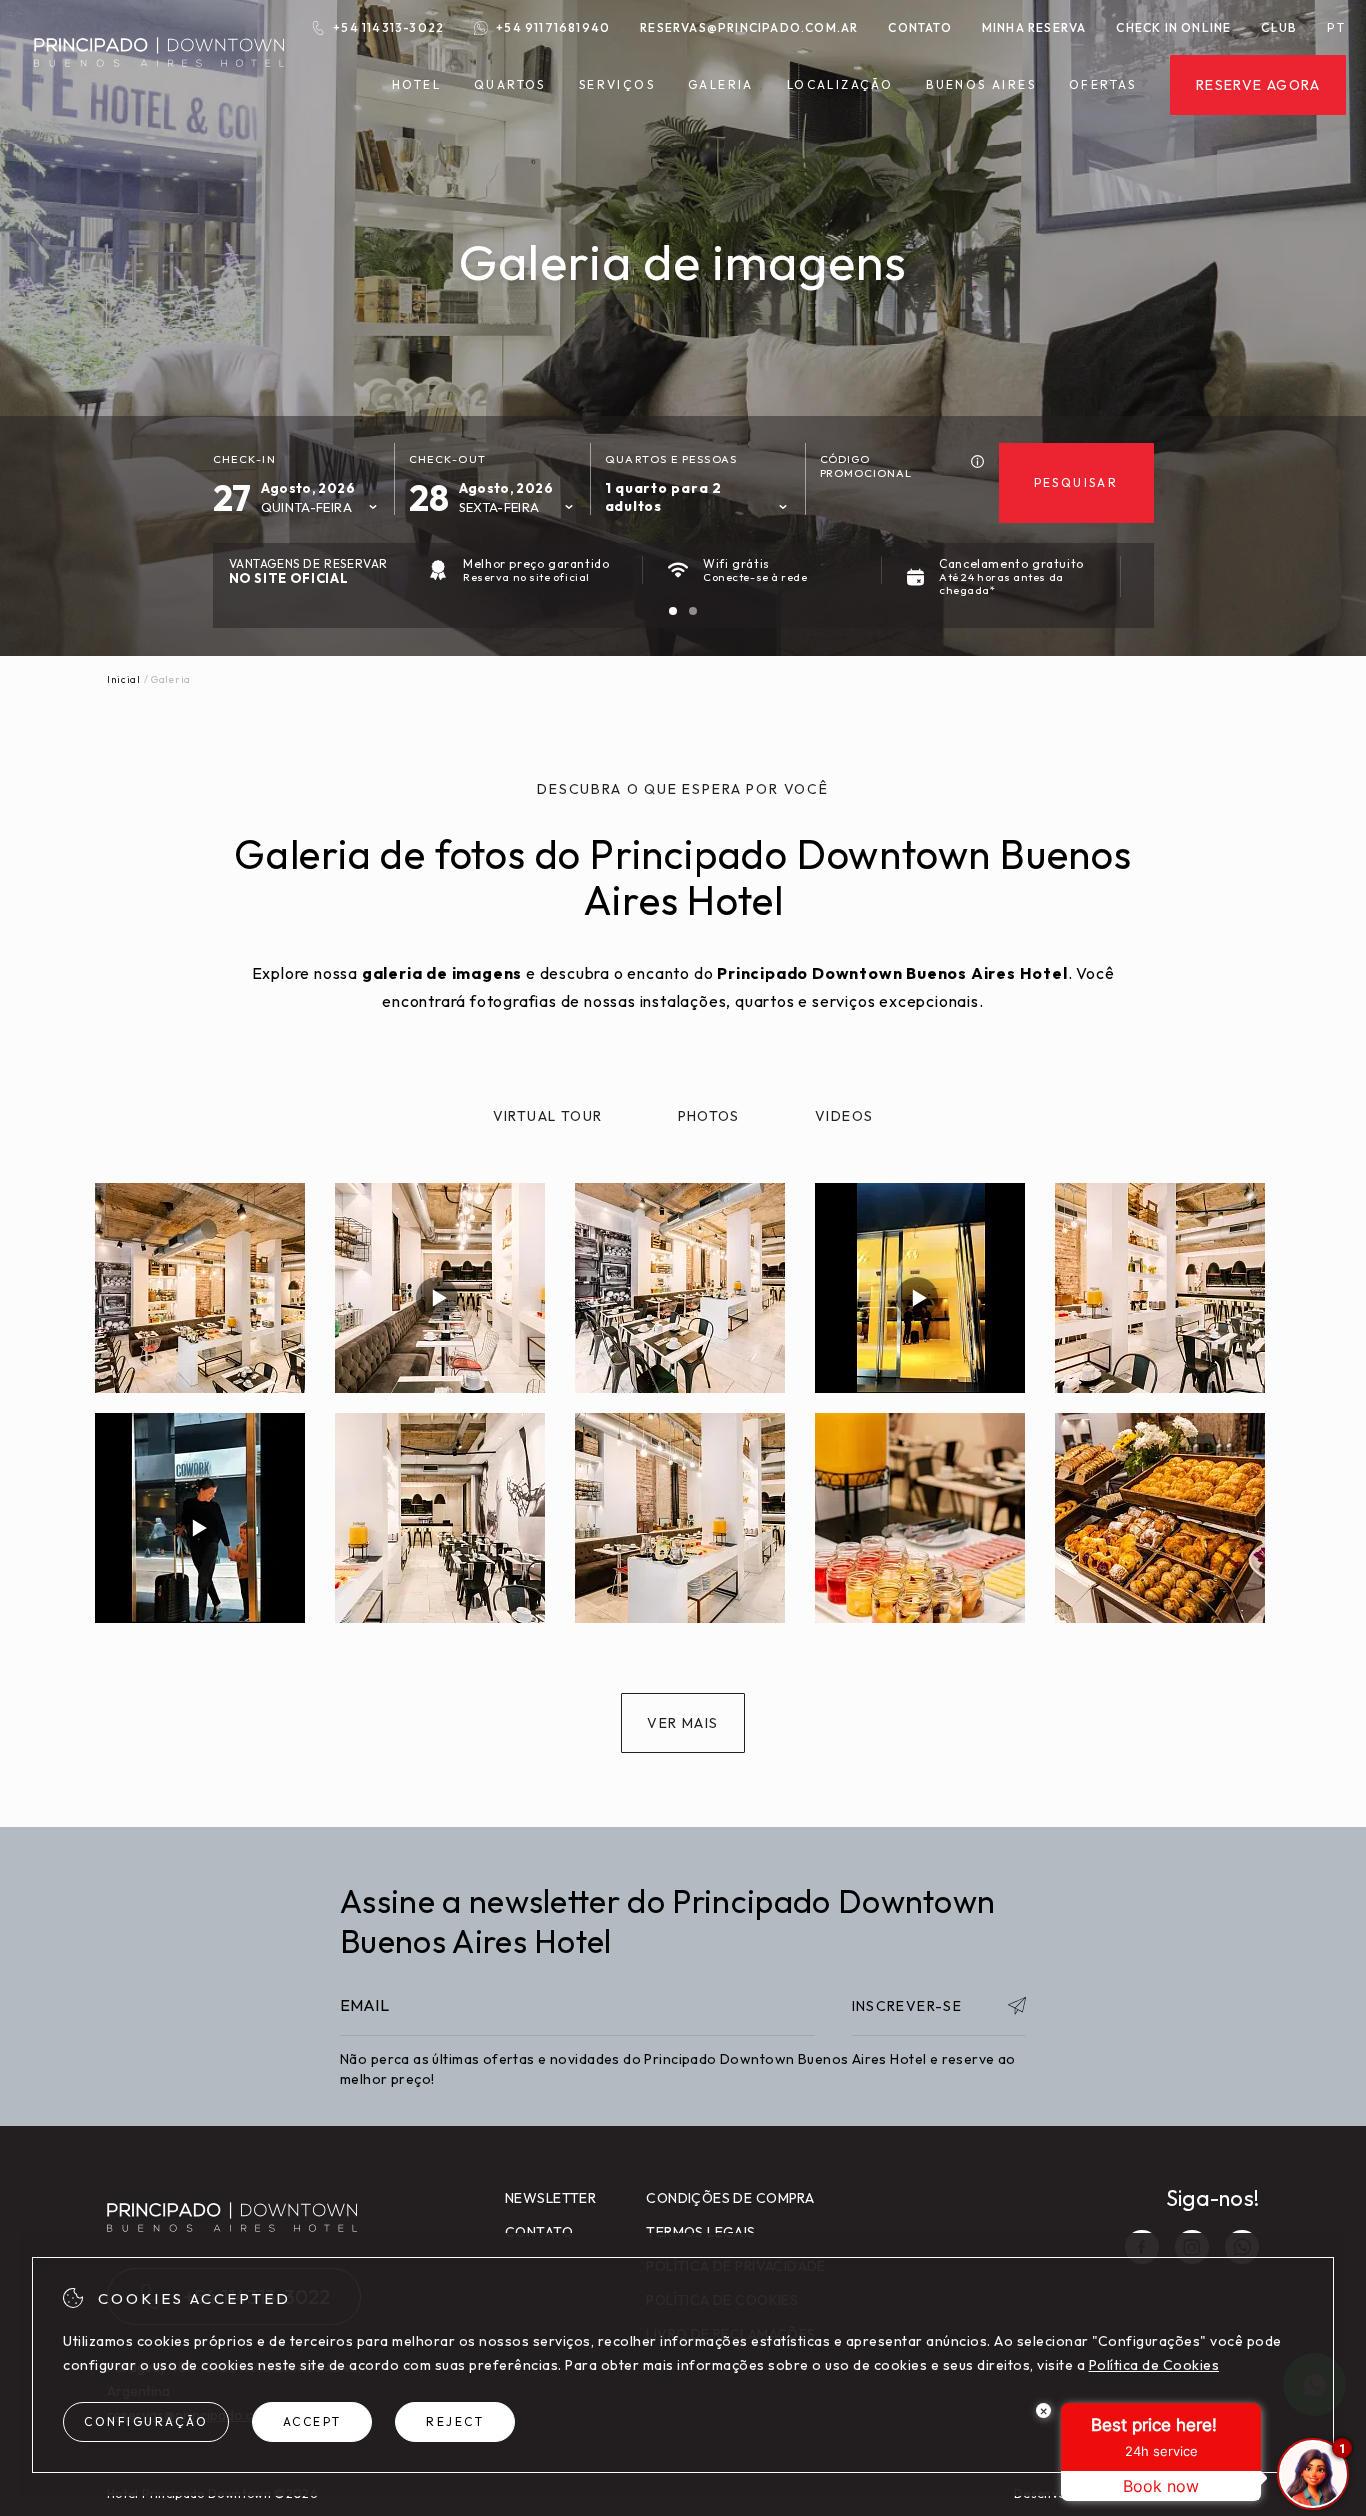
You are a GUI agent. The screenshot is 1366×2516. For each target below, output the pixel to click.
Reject (455, 2421)
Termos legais (700, 2232)
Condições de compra (730, 2198)
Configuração (146, 2421)
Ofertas (1103, 85)
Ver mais (682, 1723)
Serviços (617, 85)
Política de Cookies (1154, 2365)
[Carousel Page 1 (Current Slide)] (673, 611)
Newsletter (550, 2198)
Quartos (510, 85)
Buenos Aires (981, 85)
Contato (919, 27)
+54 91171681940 (553, 27)
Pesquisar (1076, 482)
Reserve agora (1258, 85)
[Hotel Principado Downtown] (159, 79)
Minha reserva (1034, 27)
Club (1279, 27)
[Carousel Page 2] (693, 611)
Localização (840, 84)
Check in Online (1173, 27)
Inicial (124, 679)
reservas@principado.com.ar (749, 27)
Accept (312, 2421)
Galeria (721, 84)
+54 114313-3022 (388, 27)
